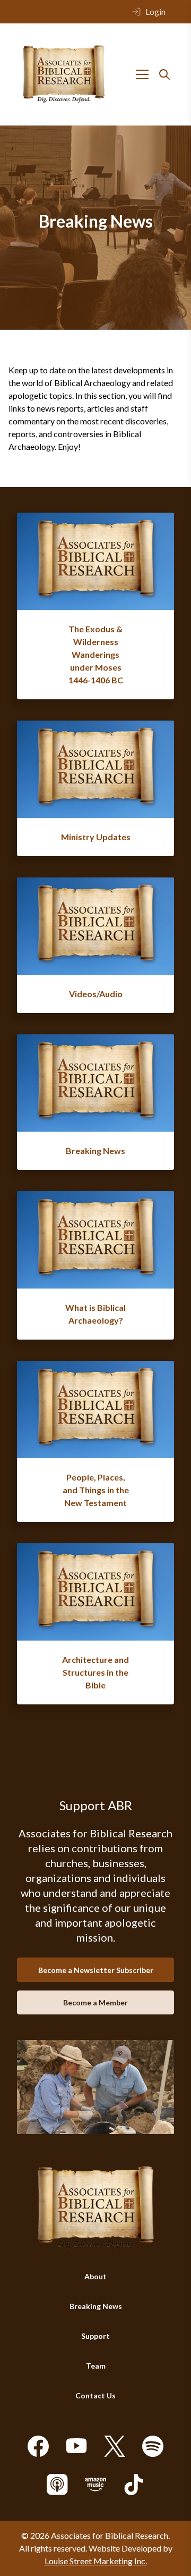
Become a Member (95, 2002)
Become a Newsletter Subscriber (96, 1970)
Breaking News (96, 2306)
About (95, 2276)
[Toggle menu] (142, 74)
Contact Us (95, 2395)
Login (155, 11)
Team (96, 2366)
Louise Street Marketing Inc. (96, 2561)
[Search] (164, 74)
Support (95, 2336)
